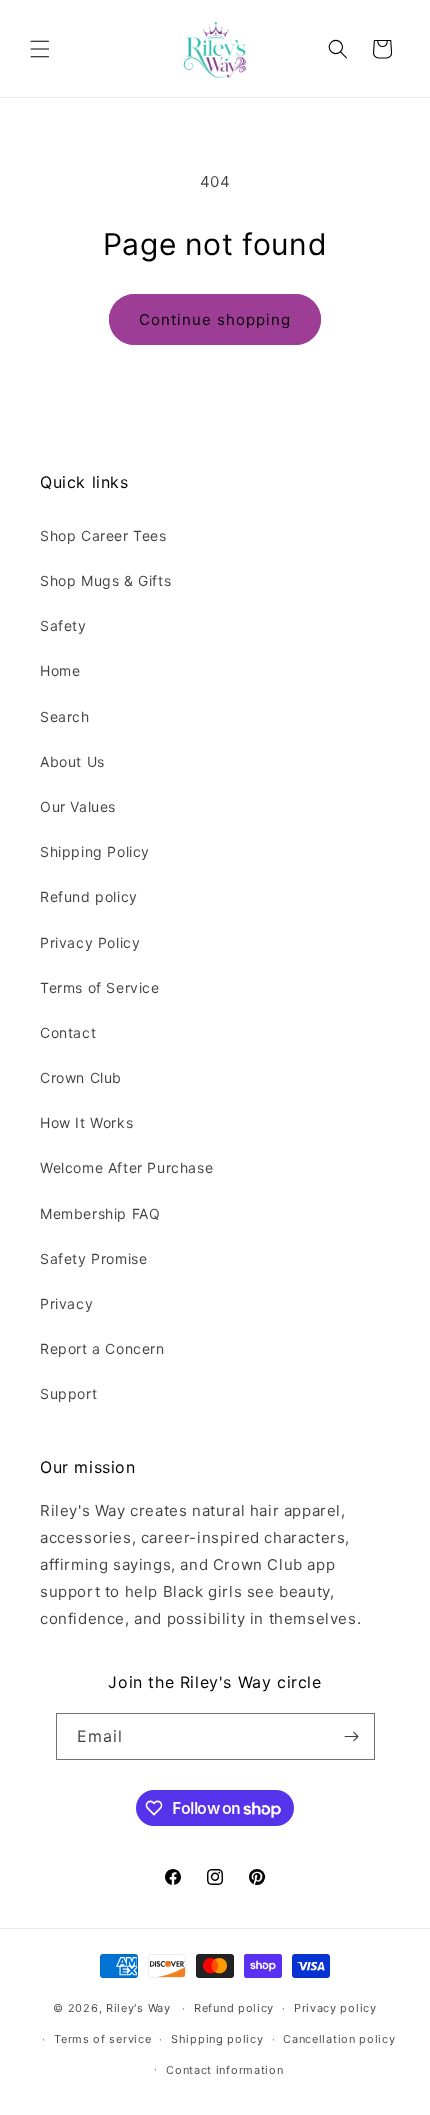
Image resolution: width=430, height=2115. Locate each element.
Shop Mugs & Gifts (105, 580)
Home (60, 670)
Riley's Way (138, 2008)
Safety (63, 625)
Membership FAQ (100, 1213)
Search (65, 716)
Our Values (78, 806)
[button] (40, 49)
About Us (72, 761)
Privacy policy (335, 2008)
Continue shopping (215, 319)
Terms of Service (100, 987)
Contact (68, 1032)
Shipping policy (217, 2039)
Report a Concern (102, 1348)
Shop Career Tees (103, 535)
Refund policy (89, 896)
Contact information (224, 2070)
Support (68, 1393)
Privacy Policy (90, 942)
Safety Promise (93, 1258)
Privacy (66, 1303)
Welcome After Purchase (126, 1167)
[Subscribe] (352, 1736)
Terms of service (102, 2039)
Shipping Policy (95, 851)
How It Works (86, 1122)
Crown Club (81, 1077)
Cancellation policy (339, 2039)
